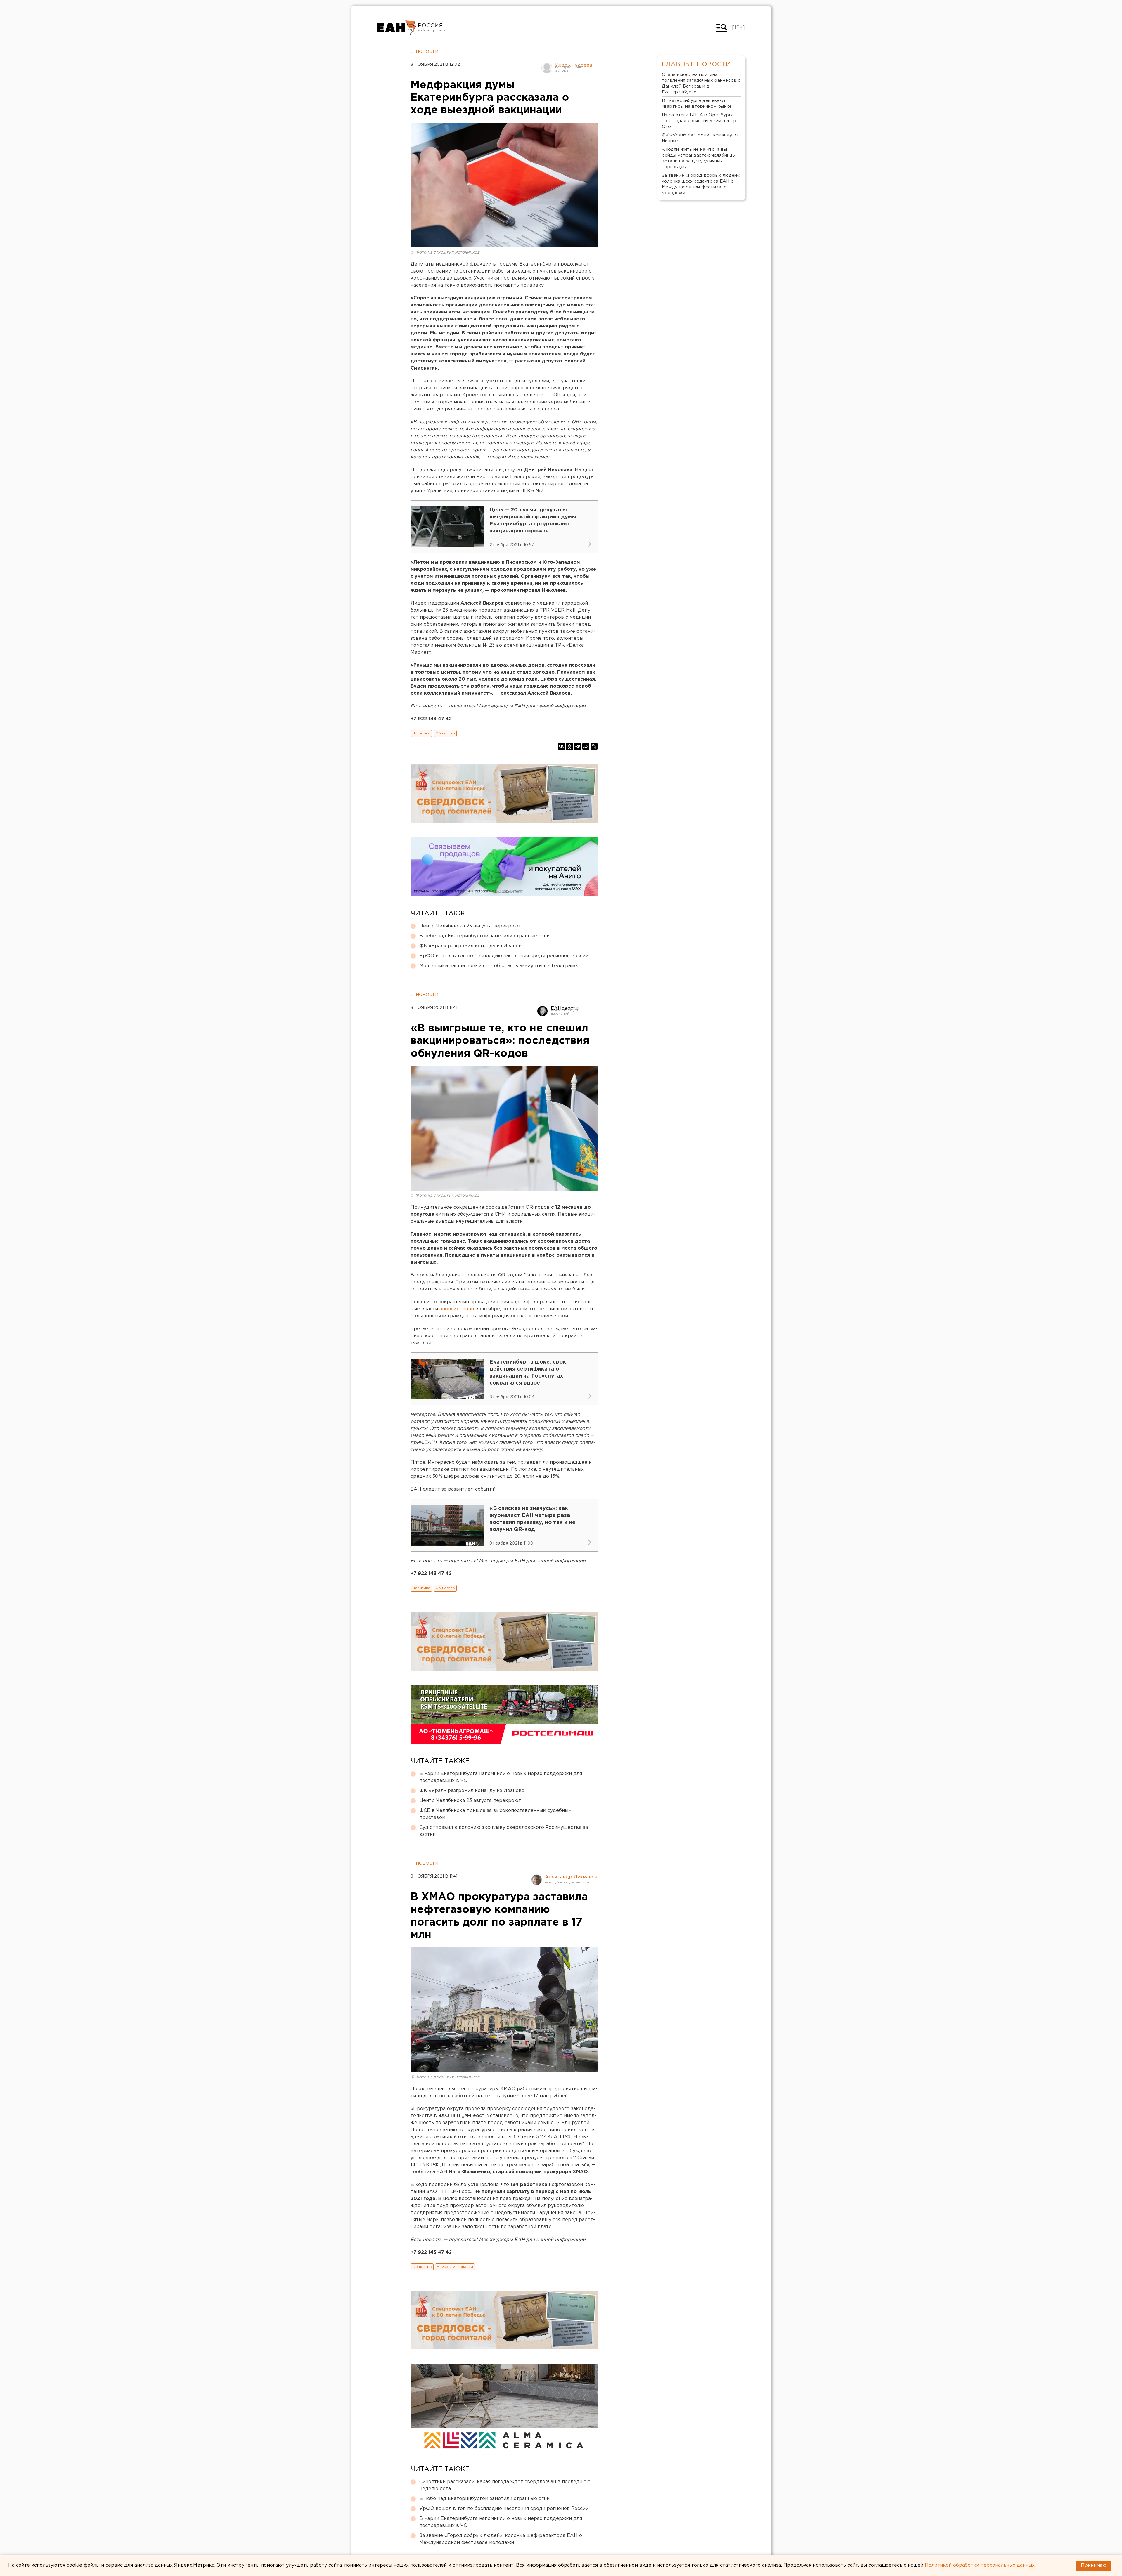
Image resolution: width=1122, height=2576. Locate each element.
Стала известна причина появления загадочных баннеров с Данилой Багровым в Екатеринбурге (701, 83)
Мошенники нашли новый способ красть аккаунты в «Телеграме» (499, 966)
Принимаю (1094, 2566)
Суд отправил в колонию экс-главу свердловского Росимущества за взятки (504, 1831)
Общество (445, 733)
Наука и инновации (455, 2267)
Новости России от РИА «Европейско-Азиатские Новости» (397, 28)
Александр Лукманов (571, 1877)
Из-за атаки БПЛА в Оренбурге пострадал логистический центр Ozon (699, 121)
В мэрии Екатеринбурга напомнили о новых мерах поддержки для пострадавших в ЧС (501, 1777)
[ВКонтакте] (561, 746)
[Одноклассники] (569, 746)
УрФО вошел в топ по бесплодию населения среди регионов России (504, 956)
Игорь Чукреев (574, 65)
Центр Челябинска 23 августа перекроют (470, 926)
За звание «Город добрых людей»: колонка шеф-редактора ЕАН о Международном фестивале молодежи (501, 2539)
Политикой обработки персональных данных (980, 2565)
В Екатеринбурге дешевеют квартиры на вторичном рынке (697, 104)
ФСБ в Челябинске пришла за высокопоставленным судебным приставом (495, 1814)
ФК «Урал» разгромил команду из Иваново (472, 946)
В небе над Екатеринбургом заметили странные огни (484, 936)
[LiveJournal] (594, 746)
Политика (421, 733)
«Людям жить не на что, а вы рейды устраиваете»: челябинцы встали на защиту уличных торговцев (699, 158)
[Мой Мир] (586, 746)
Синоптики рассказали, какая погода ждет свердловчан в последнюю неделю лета (505, 2485)
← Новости (424, 52)
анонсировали (457, 1309)
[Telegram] (578, 746)
